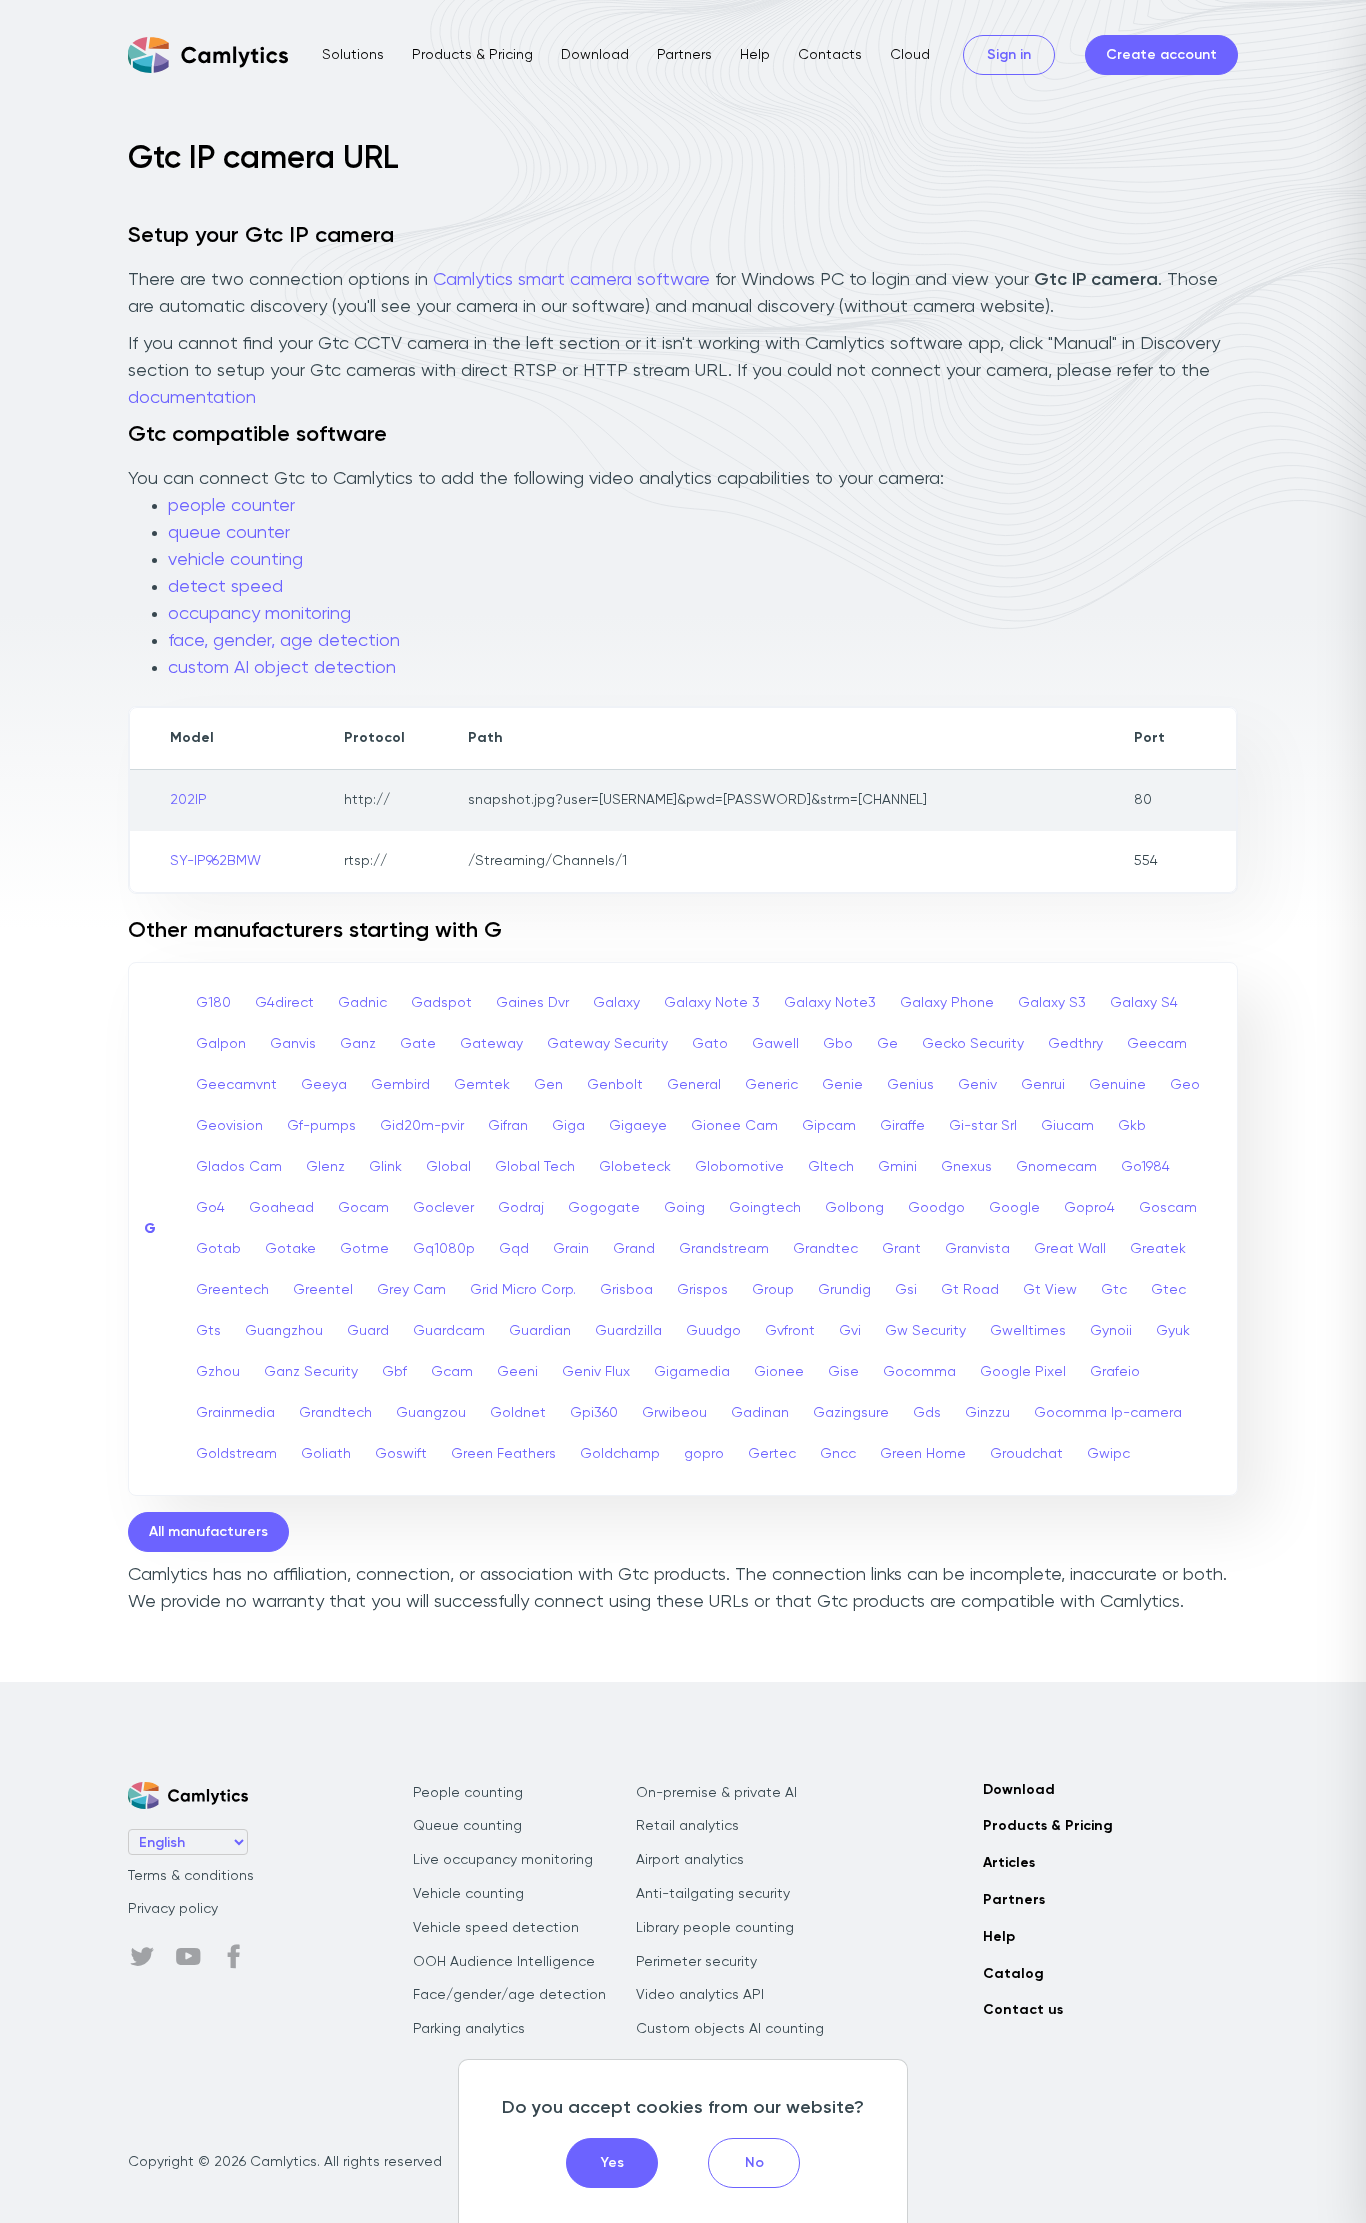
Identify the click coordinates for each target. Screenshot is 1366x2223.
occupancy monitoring (259, 614)
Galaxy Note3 (830, 1003)
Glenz (325, 1167)
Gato (710, 1044)
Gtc (1114, 1290)
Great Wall (1070, 1249)
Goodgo (936, 1208)
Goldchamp (620, 1454)
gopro (704, 1454)
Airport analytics (690, 1860)
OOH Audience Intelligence (504, 1962)
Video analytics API (700, 1995)
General (694, 1085)
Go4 (210, 1208)
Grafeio (1115, 1372)
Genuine (1117, 1085)
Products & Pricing (472, 55)
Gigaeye (638, 1126)
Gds (927, 1413)
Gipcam (829, 1126)
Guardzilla (628, 1331)
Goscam (1168, 1208)
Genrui (1043, 1085)
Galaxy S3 (1052, 1003)
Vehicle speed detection (496, 1928)
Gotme (364, 1249)
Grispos (702, 1290)
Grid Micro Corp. (523, 1290)
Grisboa (626, 1290)
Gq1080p (444, 1249)
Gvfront (790, 1331)
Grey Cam (411, 1290)
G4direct (284, 1003)
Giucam (1067, 1126)
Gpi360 (594, 1413)
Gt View (1050, 1290)
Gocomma (919, 1372)
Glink (385, 1167)
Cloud (910, 55)
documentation (192, 398)
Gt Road (970, 1290)
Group (773, 1290)
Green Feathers (503, 1454)
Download (595, 55)
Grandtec (825, 1249)
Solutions (353, 55)
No (754, 2163)
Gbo (838, 1044)
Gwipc (1108, 1454)
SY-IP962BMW (215, 861)
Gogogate (604, 1208)
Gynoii (1111, 1331)
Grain (571, 1249)
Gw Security (925, 1331)
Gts (208, 1331)
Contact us (1023, 2010)
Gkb (1132, 1126)
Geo (1185, 1085)
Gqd (514, 1249)
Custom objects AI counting (730, 2029)
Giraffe (902, 1126)
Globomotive (739, 1167)
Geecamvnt (236, 1085)
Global (448, 1167)
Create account (1161, 55)
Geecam (1157, 1044)
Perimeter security (696, 1962)
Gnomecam (1056, 1167)
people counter (231, 506)
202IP (188, 800)
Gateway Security (607, 1044)
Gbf (394, 1372)
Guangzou (431, 1413)
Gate (418, 1044)
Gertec (772, 1454)
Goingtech (765, 1208)
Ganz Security (311, 1372)
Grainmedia (235, 1413)
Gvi (850, 1331)
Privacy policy (173, 1909)
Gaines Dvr (532, 1003)
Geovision (229, 1126)
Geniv (977, 1085)
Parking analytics (469, 2029)
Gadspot (441, 1003)
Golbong (854, 1208)
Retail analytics (687, 1826)
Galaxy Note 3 (712, 1003)
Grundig (844, 1290)
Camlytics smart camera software (571, 280)
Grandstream (724, 1249)
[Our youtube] (188, 1957)
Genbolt (615, 1085)
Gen (548, 1085)
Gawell (775, 1044)
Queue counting (467, 1826)
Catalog (1013, 1974)
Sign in (1009, 55)
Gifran (508, 1126)
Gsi (906, 1290)
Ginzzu (987, 1413)
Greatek (1158, 1249)
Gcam (452, 1372)
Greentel (323, 1290)
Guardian (540, 1331)
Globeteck (635, 1167)
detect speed (225, 587)
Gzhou (218, 1372)
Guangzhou (284, 1331)
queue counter (229, 533)
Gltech (831, 1167)
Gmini (897, 1167)
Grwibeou (674, 1413)
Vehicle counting (468, 1894)
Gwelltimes (1028, 1331)
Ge (887, 1044)
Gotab (218, 1249)
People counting (468, 1793)
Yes (612, 2163)
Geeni (517, 1372)
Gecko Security (973, 1044)
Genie (842, 1085)
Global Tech (535, 1167)
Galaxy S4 (1144, 1003)
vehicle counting (235, 560)
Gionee (779, 1372)
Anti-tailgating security (713, 1894)
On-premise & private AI (716, 1793)
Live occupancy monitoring (503, 1860)
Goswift (401, 1454)
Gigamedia (692, 1372)
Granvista (977, 1249)
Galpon (221, 1044)
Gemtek (482, 1085)
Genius (910, 1085)
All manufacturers (208, 1532)
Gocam (363, 1208)
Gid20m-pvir (422, 1126)
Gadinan (760, 1413)
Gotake (290, 1249)
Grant (901, 1249)
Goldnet (518, 1413)
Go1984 (1145, 1167)
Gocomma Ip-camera (1108, 1413)
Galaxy (616, 1003)
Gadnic (362, 1003)
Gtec (1168, 1290)
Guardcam (449, 1331)
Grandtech (335, 1413)
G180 (213, 1003)
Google (1014, 1208)
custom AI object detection (282, 668)
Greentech (232, 1290)
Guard (368, 1331)
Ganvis (293, 1044)
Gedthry (1075, 1044)
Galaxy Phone (947, 1003)
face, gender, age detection (284, 641)
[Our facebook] (234, 1957)
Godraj (521, 1208)
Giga (568, 1126)
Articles (1009, 1863)
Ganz (358, 1044)
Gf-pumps (321, 1126)
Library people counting (715, 1928)
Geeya (324, 1085)
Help (755, 55)
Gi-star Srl (983, 1126)
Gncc (838, 1454)
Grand (634, 1249)
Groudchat (1026, 1454)
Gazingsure (851, 1413)
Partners (684, 55)
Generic (771, 1085)
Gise (843, 1372)
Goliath (326, 1454)
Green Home (923, 1454)
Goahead (281, 1208)
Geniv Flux (596, 1372)
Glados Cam (239, 1167)
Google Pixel (1023, 1372)
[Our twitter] (142, 1957)
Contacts (830, 55)
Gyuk (1173, 1331)
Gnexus (966, 1167)
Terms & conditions (191, 1876)
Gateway (491, 1044)
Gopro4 (1089, 1208)
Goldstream (236, 1454)
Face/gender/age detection (509, 1995)
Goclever (443, 1208)
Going (684, 1208)
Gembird (400, 1085)
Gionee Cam (734, 1126)
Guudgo (713, 1331)
